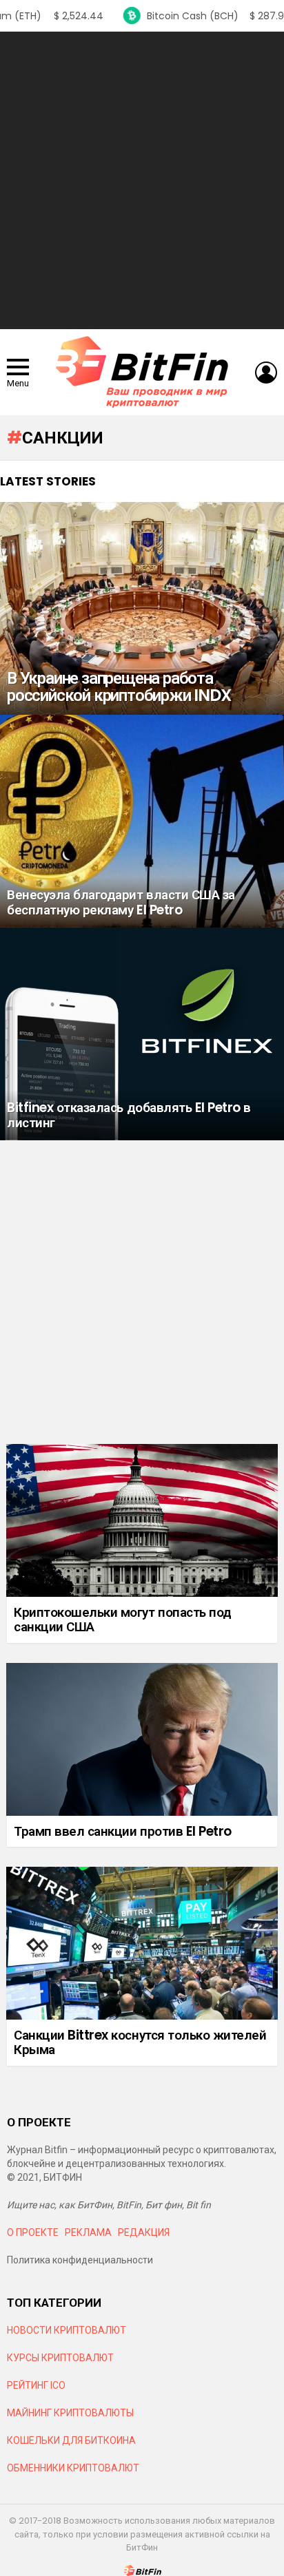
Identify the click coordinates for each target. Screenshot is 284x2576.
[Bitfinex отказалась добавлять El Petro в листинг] (142, 1034)
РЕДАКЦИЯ (144, 2232)
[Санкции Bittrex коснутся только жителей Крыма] (142, 1943)
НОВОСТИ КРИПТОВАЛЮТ (67, 2330)
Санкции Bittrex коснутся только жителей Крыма (140, 2042)
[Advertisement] (142, 180)
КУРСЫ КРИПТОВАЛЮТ (60, 2358)
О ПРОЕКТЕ (33, 2232)
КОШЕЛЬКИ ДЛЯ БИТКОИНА (71, 2440)
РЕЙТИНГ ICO (37, 2385)
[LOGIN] (266, 373)
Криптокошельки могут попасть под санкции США (123, 1620)
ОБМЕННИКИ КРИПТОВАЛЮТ (73, 2468)
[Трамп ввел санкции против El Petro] (142, 1739)
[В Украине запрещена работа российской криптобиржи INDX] (142, 608)
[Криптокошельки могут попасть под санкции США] (142, 1520)
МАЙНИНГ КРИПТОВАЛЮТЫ (70, 2413)
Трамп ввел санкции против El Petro (123, 1831)
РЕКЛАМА (88, 2232)
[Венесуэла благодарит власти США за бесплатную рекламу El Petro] (142, 821)
